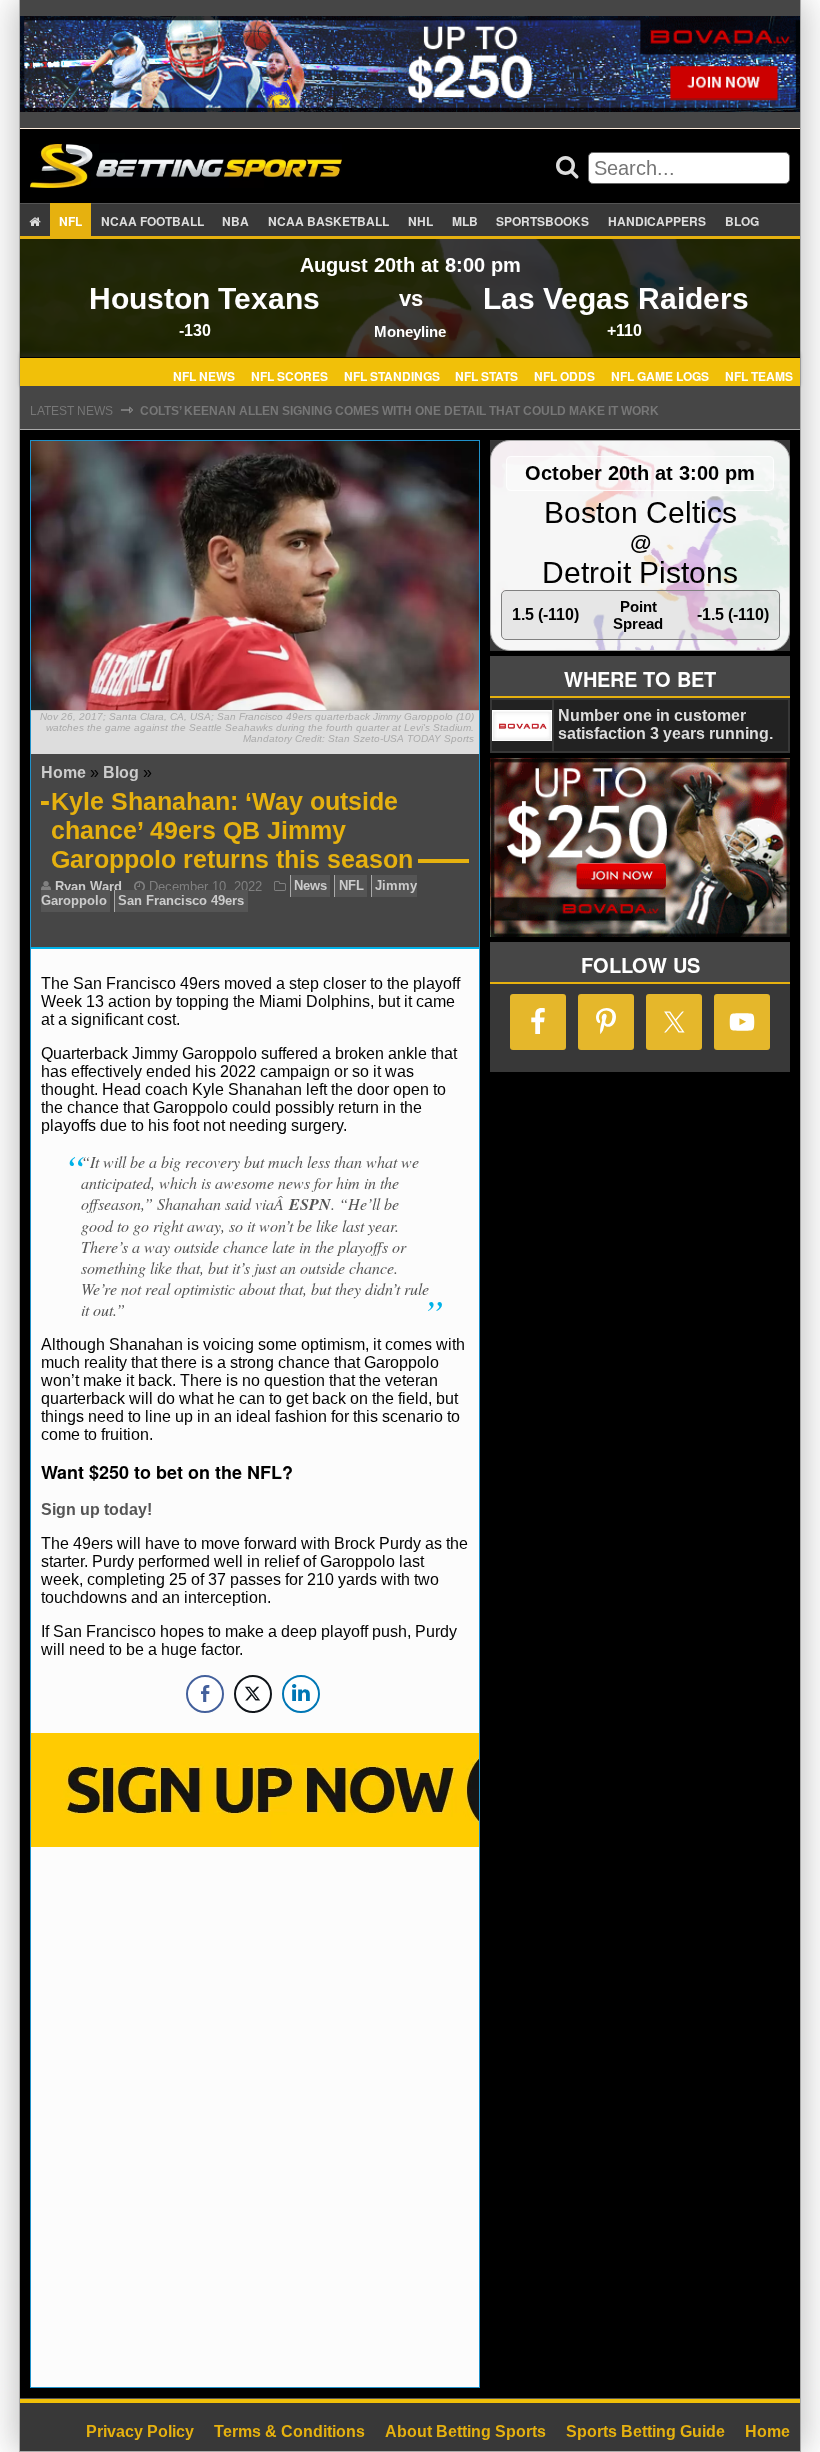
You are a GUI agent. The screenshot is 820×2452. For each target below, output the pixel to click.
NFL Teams (759, 375)
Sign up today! (96, 1509)
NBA (235, 221)
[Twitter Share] (253, 1694)
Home (63, 772)
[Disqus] (255, 2115)
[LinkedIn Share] (301, 1694)
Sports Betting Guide (645, 2431)
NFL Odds (564, 375)
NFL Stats (486, 375)
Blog (742, 221)
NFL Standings (392, 375)
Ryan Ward (88, 886)
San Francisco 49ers (181, 901)
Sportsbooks (542, 221)
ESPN (310, 1204)
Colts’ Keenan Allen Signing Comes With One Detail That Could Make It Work (399, 411)
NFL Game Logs (660, 375)
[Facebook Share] (205, 1694)
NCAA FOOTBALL (152, 221)
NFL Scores (289, 375)
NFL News (204, 375)
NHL (420, 221)
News (310, 886)
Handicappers (657, 221)
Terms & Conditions (289, 2431)
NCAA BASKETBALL (328, 221)
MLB (465, 221)
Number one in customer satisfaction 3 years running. (665, 724)
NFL (70, 221)
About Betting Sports (465, 2431)
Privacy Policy (140, 2431)
